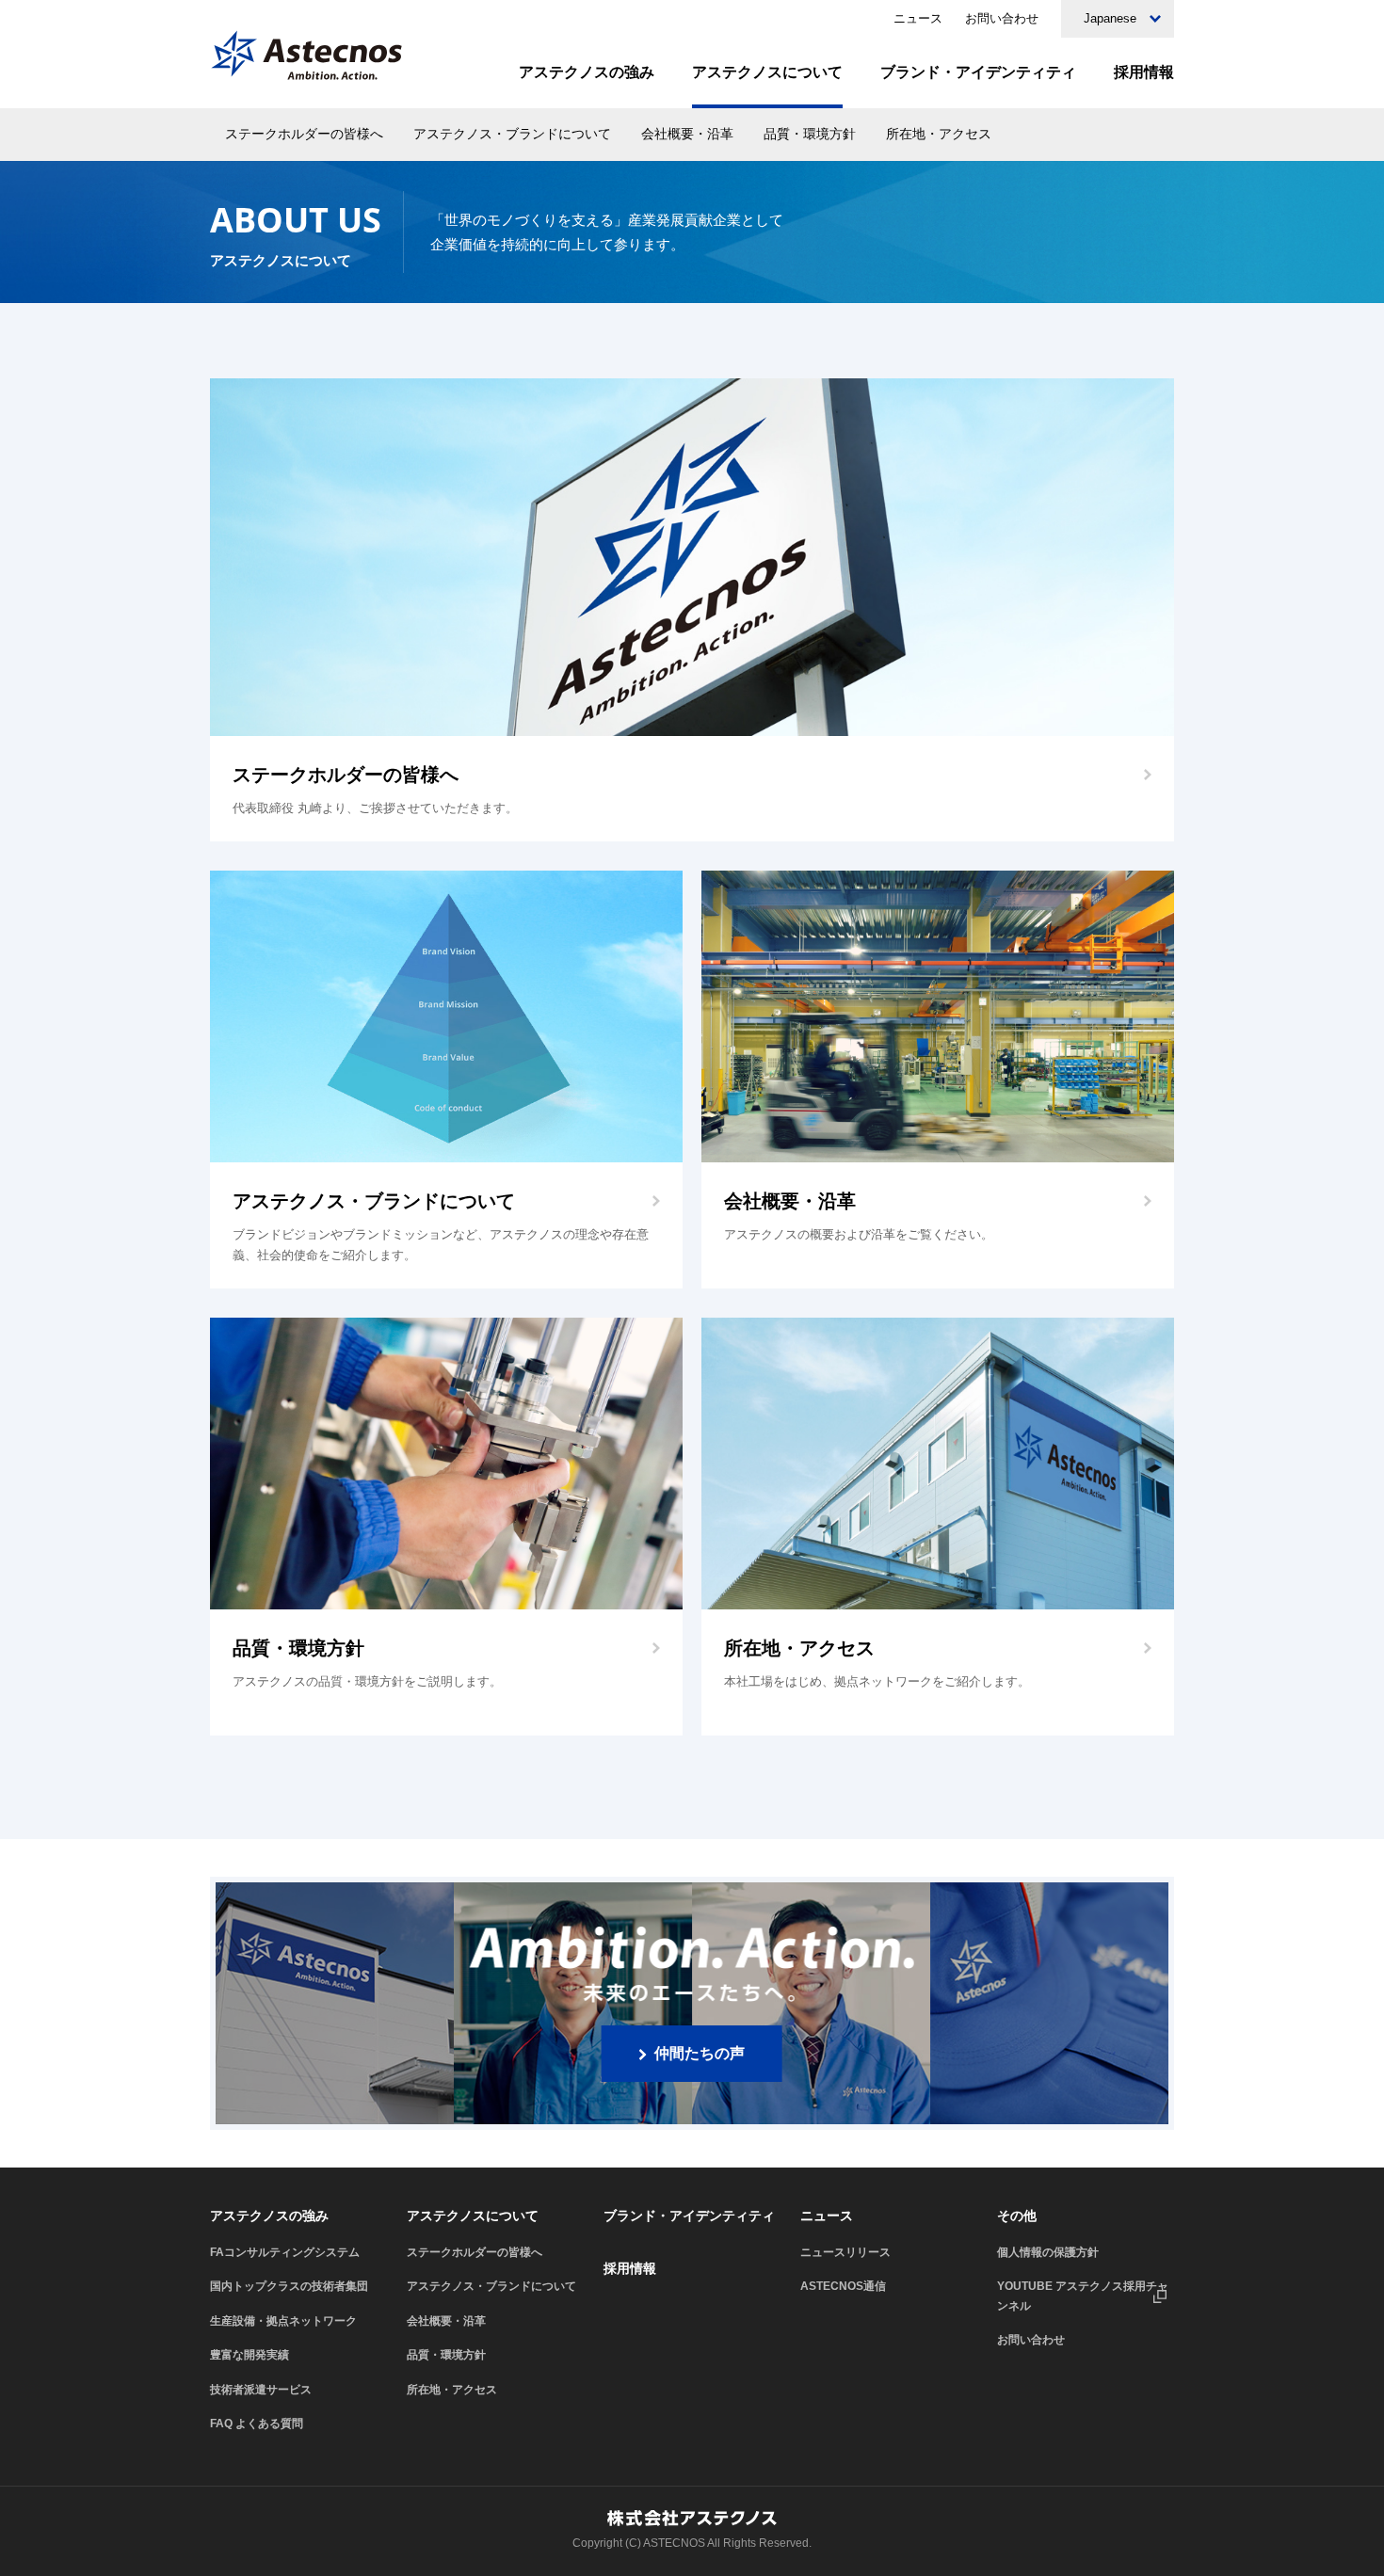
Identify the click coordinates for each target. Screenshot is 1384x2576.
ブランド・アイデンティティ (978, 72)
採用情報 (1144, 72)
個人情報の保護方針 (1048, 2252)
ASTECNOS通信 (843, 2286)
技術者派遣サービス (261, 2390)
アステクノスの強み (587, 72)
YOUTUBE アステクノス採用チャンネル (1083, 2296)
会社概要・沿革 (687, 134)
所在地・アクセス (939, 134)
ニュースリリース (845, 2252)
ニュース (918, 18)
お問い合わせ (1002, 18)
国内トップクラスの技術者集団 (289, 2286)
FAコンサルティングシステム (285, 2252)
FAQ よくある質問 (257, 2424)
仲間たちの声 (700, 2053)
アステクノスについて (767, 72)
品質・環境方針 (810, 134)
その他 (1017, 2216)
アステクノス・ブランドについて (512, 134)
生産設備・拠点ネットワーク (283, 2321)
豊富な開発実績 (249, 2355)
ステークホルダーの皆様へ (304, 134)
